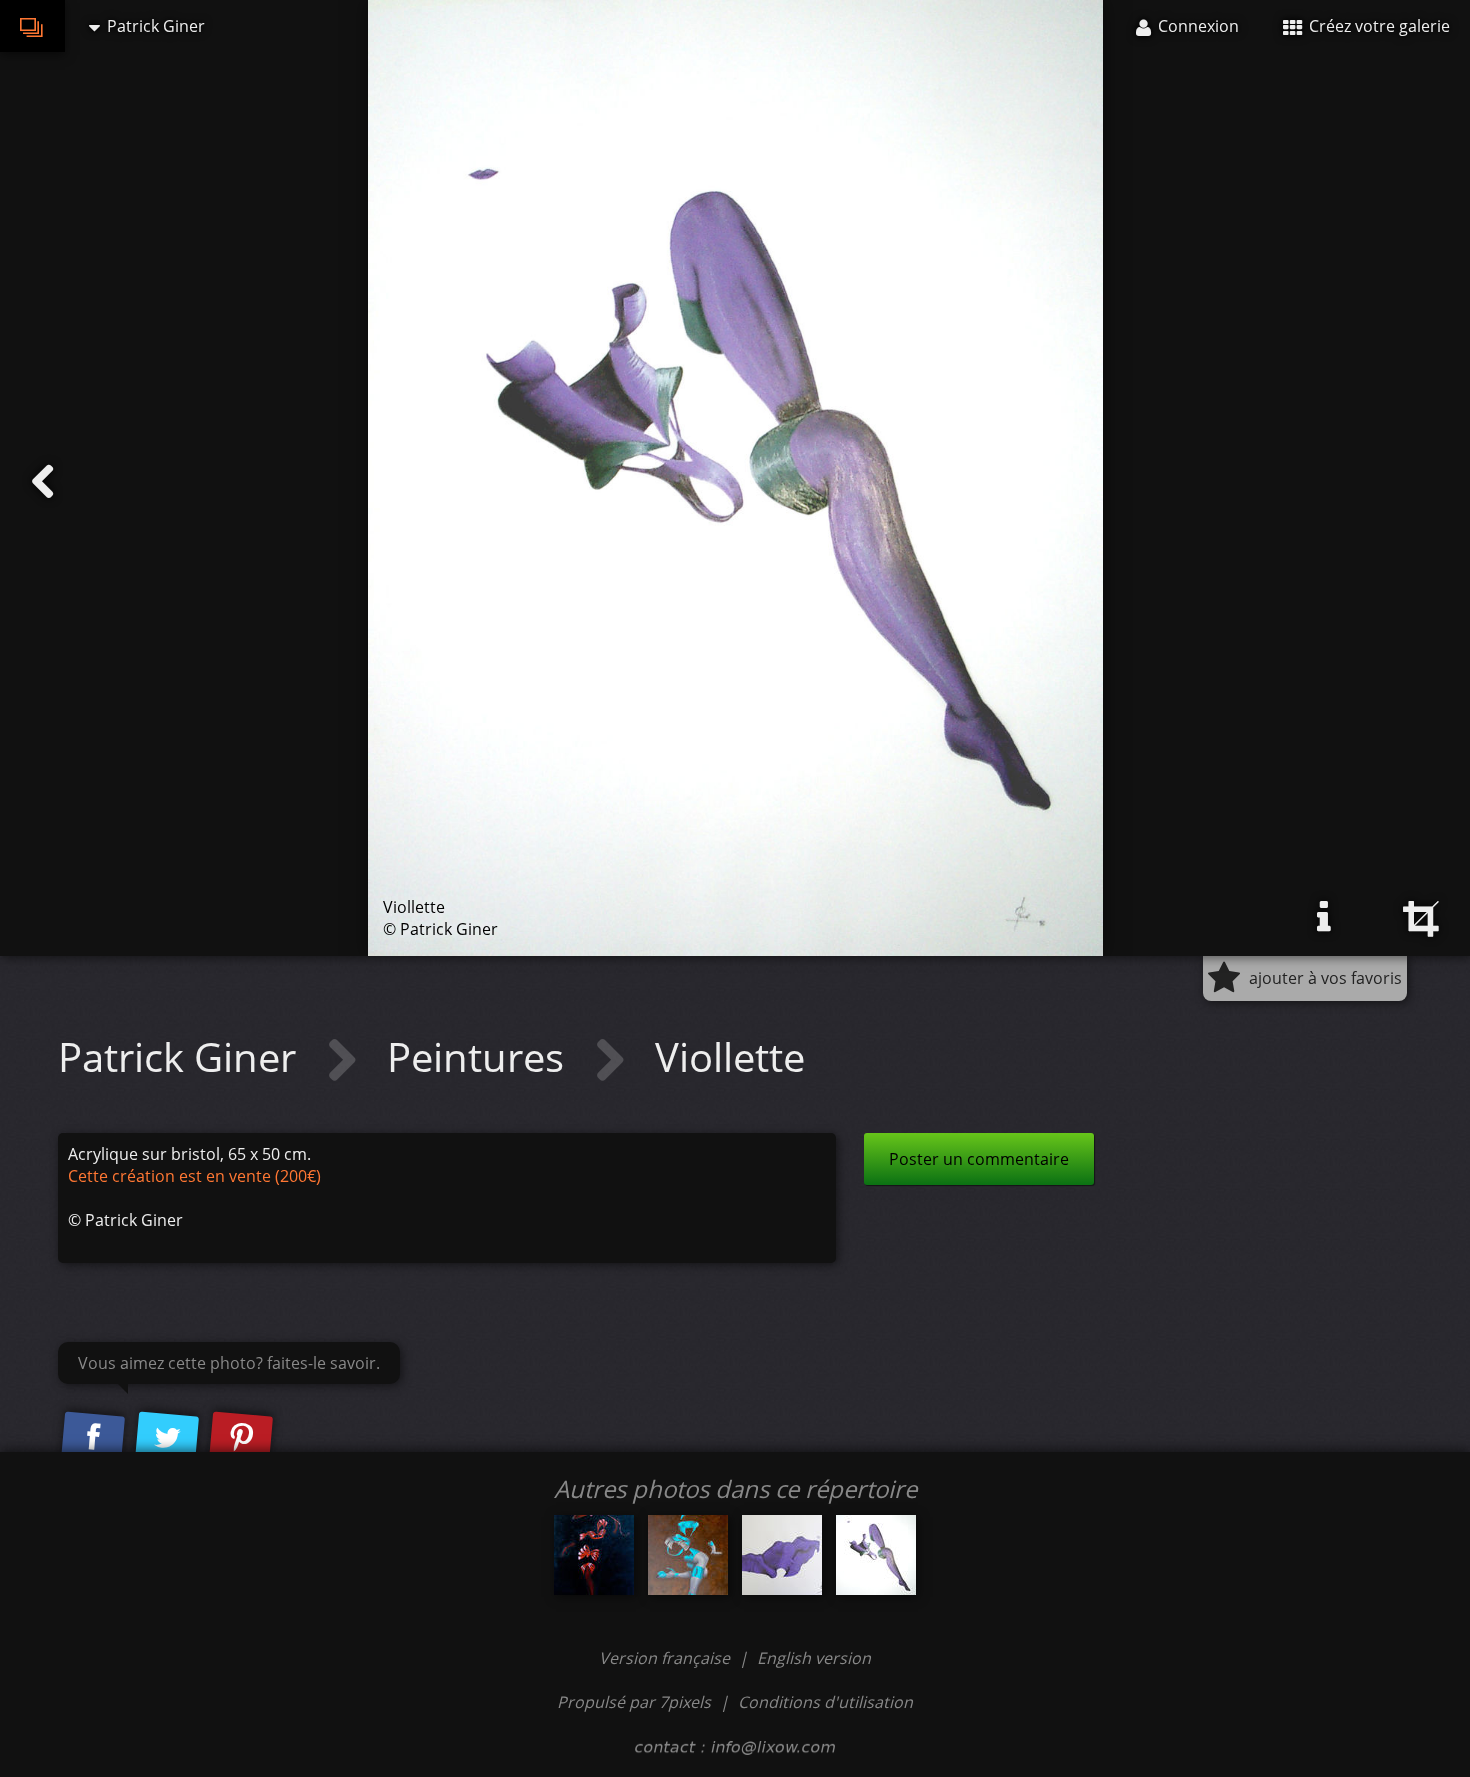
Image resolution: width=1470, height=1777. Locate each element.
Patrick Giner (182, 1056)
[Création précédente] (43, 482)
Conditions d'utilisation (825, 1702)
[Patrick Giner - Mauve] (782, 1555)
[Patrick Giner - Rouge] (594, 1555)
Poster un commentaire (979, 1159)
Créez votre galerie (1377, 26)
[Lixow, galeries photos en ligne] (32, 26)
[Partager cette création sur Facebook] (93, 1438)
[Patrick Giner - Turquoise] (688, 1555)
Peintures (480, 1056)
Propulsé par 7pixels (634, 1702)
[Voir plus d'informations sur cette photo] (1324, 917)
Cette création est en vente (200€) (194, 1176)
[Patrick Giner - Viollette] (876, 1555)
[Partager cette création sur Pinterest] (241, 1438)
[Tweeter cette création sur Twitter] (167, 1438)
